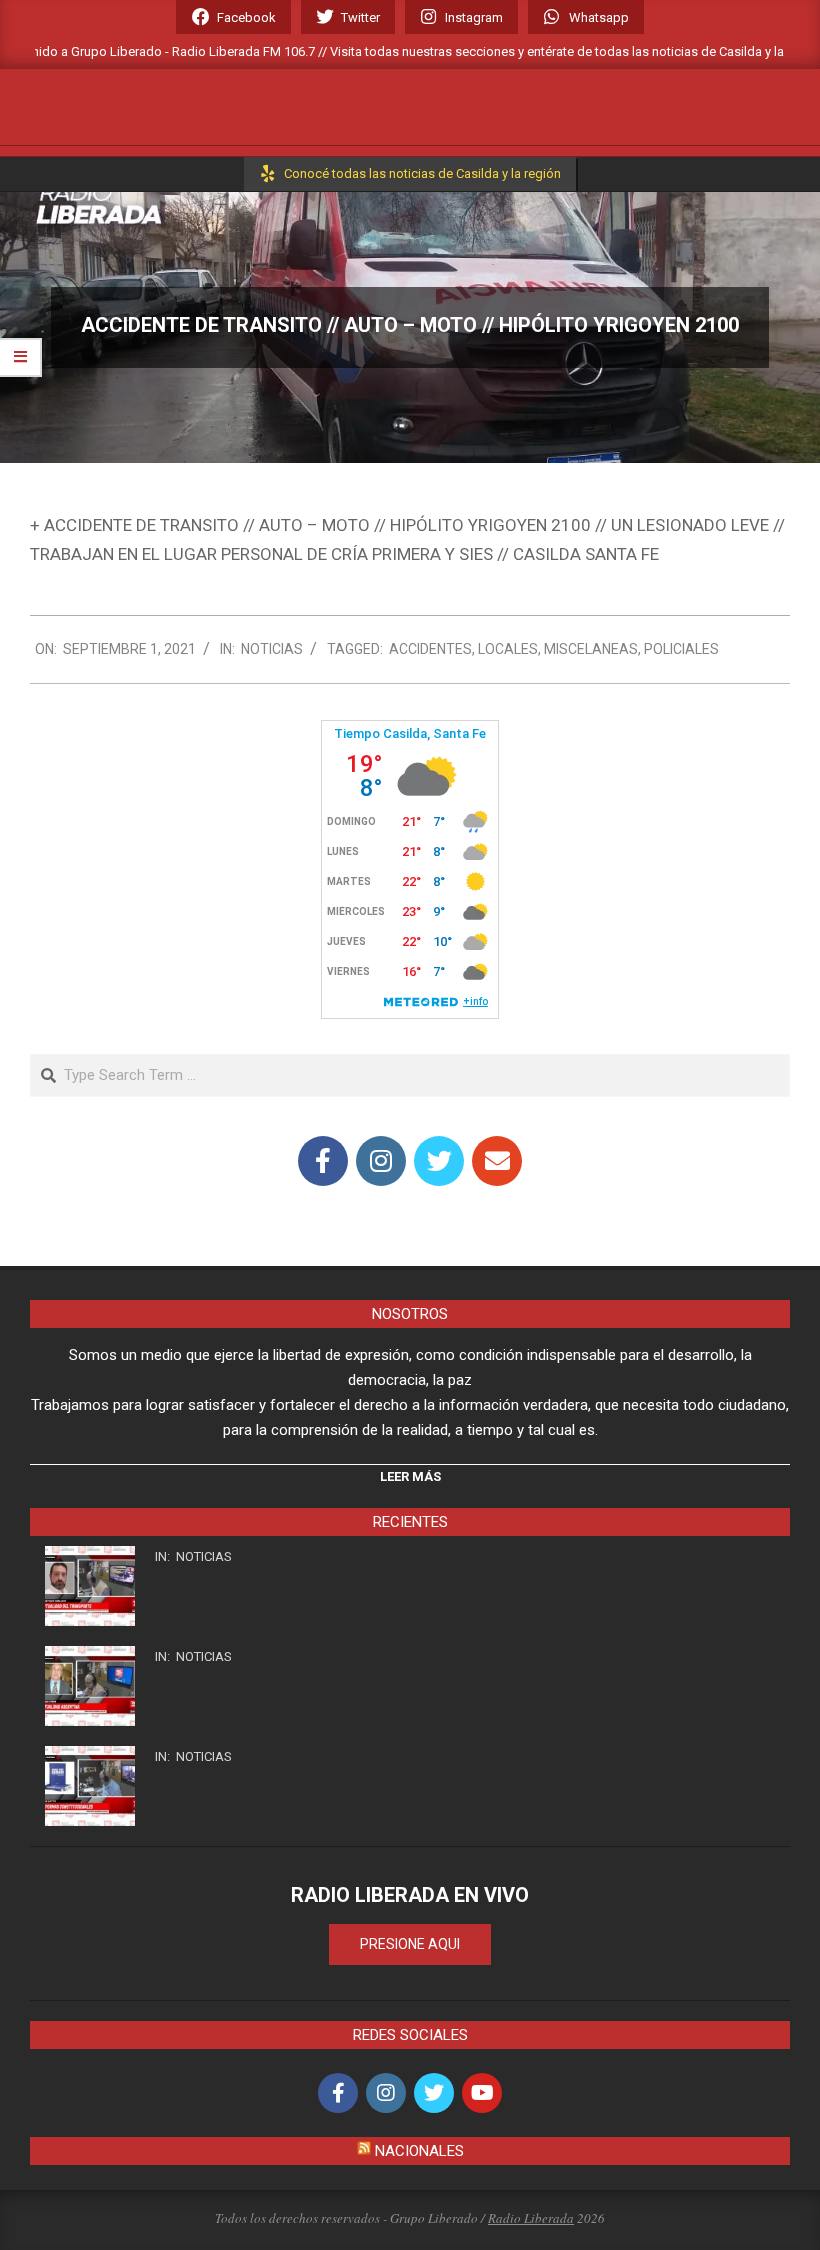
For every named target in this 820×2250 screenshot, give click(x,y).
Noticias (272, 649)
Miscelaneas (591, 649)
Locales (508, 649)
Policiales (681, 649)
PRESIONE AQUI (410, 1944)
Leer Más (410, 1476)
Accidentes (430, 649)
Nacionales (419, 2151)
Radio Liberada (531, 2218)
